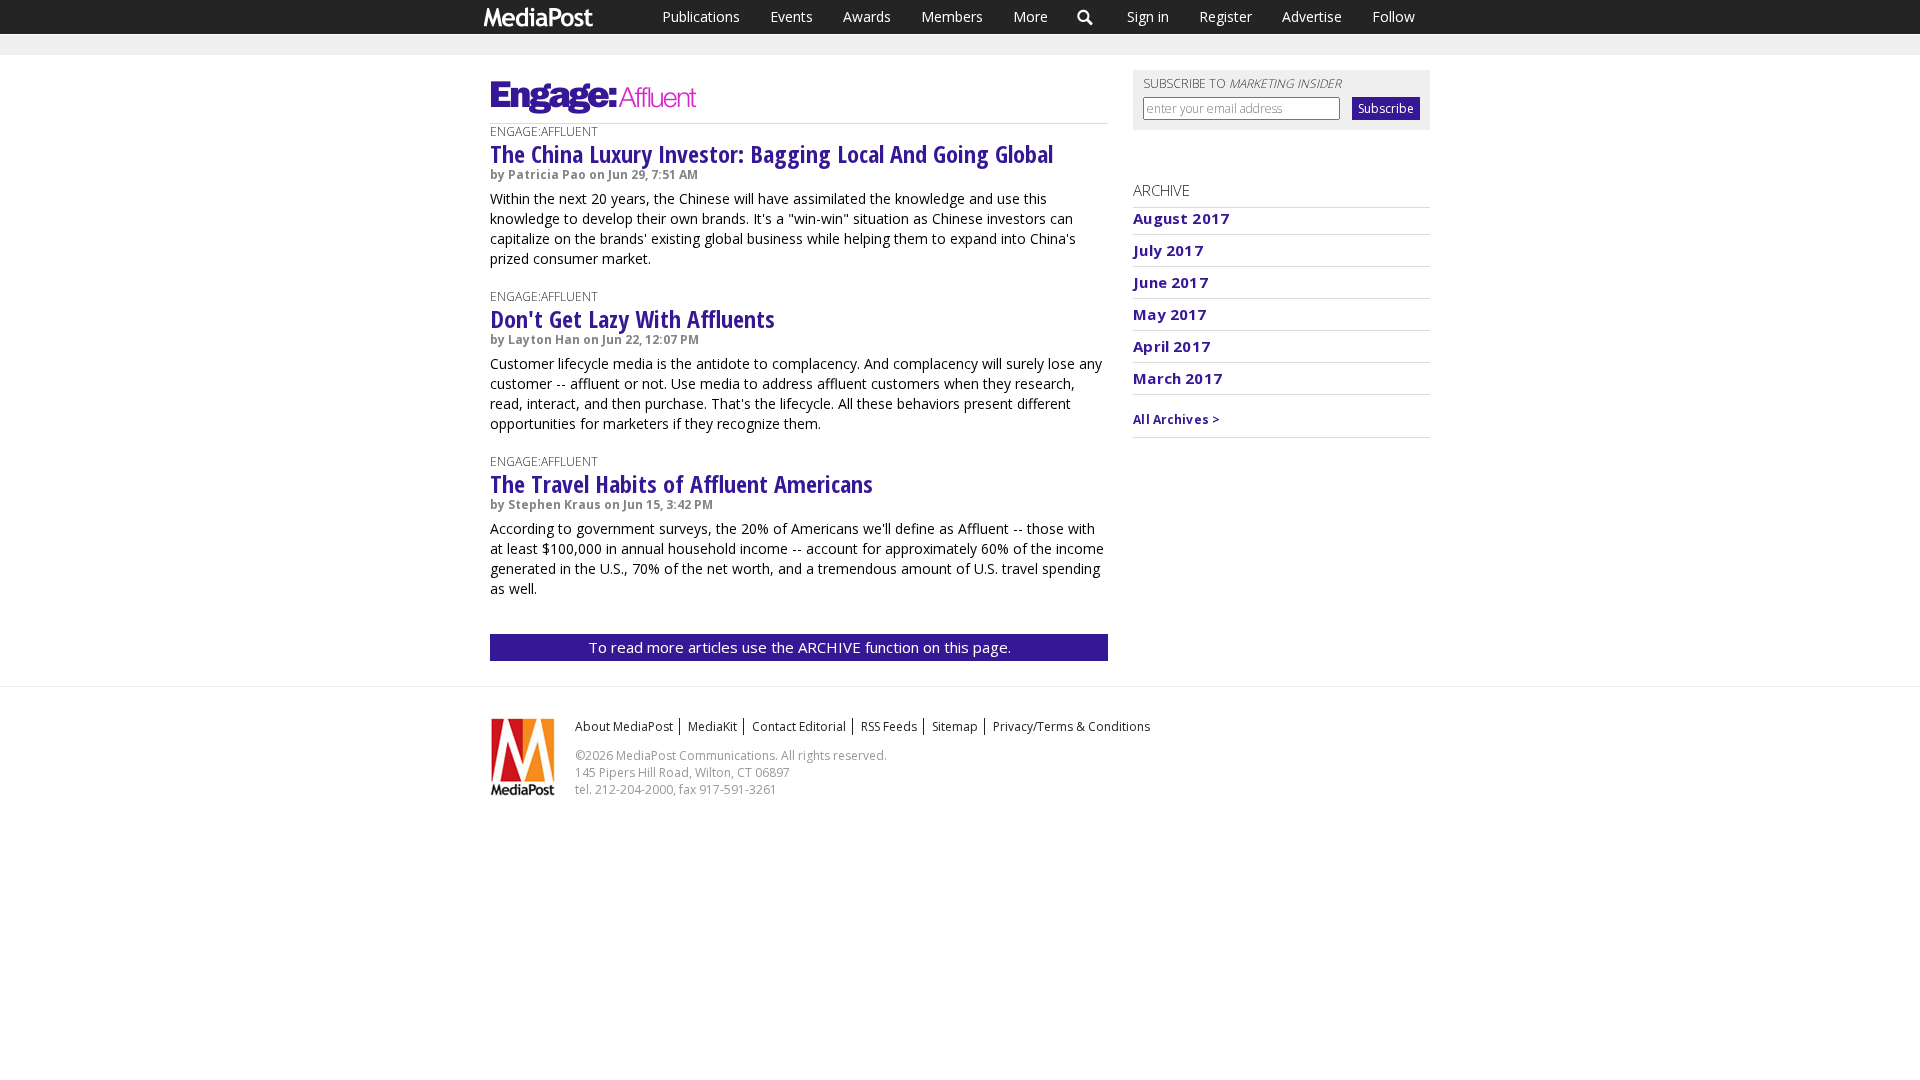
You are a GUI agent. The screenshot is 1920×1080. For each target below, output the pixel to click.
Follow (1393, 16)
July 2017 (1167, 250)
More (1030, 16)
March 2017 (1177, 378)
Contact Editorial (799, 726)
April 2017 (1171, 346)
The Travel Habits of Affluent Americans (681, 483)
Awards (867, 16)
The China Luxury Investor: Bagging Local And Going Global (771, 153)
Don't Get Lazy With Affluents (632, 318)
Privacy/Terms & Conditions (1071, 726)
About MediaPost (624, 726)
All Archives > (1176, 419)
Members (952, 16)
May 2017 (1169, 314)
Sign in (1148, 16)
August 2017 (1181, 218)
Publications (701, 16)
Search (1085, 17)
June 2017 (1170, 282)
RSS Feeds (889, 726)
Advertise (1312, 16)
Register (1225, 16)
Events (791, 16)
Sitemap (955, 726)
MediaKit (712, 726)
